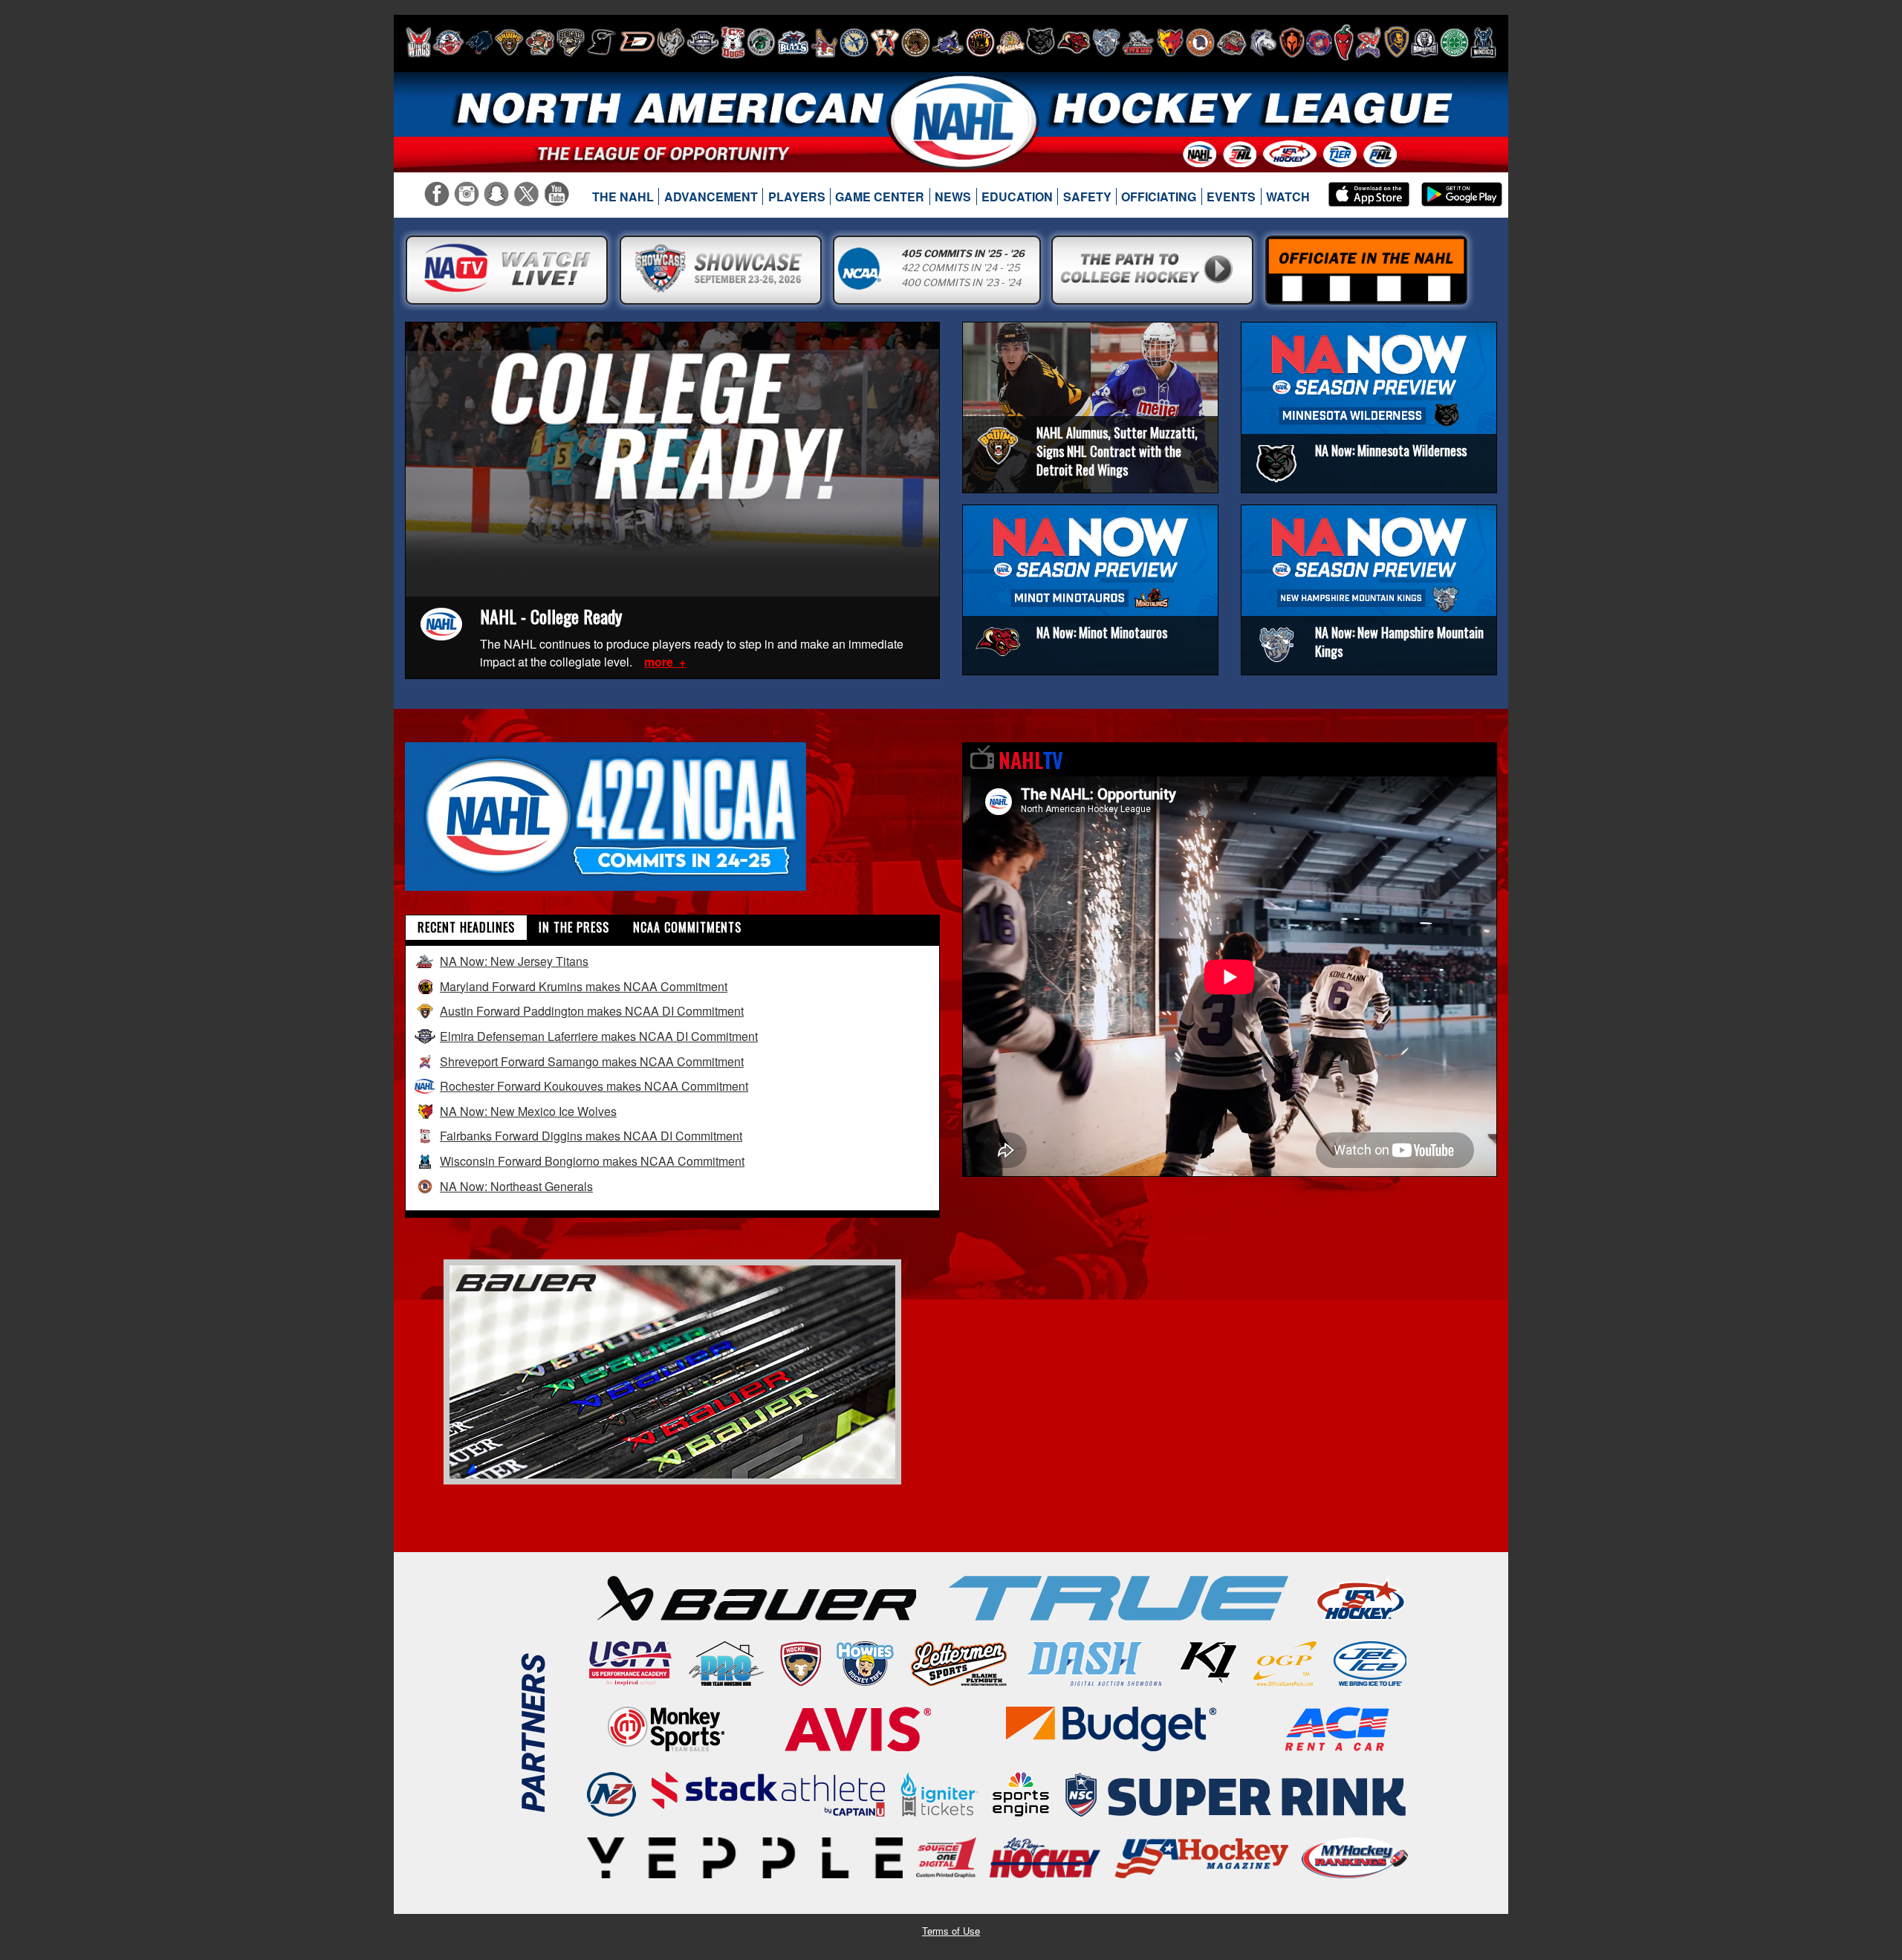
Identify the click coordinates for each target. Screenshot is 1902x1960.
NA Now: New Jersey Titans (514, 961)
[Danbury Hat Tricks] (637, 42)
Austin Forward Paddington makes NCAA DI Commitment (592, 1011)
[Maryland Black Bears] (980, 42)
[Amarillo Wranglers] (448, 42)
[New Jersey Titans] (1138, 42)
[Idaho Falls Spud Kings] (824, 42)
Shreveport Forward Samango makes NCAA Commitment (592, 1061)
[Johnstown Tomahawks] (885, 42)
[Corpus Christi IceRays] (602, 42)
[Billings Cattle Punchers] (540, 42)
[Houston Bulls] (793, 42)
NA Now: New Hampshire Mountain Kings (1399, 642)
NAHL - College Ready (551, 616)
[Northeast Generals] (1200, 42)
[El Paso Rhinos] (671, 42)
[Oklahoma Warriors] (1292, 42)
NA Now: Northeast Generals (516, 1186)
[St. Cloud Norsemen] (1425, 42)
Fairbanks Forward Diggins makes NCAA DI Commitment (591, 1136)
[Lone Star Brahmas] (948, 42)
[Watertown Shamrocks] (1454, 42)
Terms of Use (951, 1931)
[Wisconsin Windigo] (1483, 42)
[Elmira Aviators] (703, 42)
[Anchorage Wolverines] (479, 42)
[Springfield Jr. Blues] (1396, 42)
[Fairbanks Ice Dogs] (733, 42)
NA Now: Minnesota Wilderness (1391, 450)
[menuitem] (623, 197)
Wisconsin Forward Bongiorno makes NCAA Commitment (592, 1161)
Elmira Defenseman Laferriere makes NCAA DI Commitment (599, 1036)
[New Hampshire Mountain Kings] (1106, 42)
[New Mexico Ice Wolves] (1170, 42)
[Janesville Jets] (854, 42)
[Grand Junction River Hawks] (761, 42)
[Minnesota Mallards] (1010, 42)
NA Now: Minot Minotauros (1102, 632)
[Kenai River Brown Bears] (916, 42)
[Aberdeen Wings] (418, 42)
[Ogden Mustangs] (1263, 42)
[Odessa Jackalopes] (1232, 42)
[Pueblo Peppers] (1344, 42)
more (660, 662)
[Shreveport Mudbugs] (1368, 42)
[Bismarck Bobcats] (571, 42)
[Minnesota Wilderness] (1041, 42)
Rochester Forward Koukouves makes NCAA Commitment (594, 1086)
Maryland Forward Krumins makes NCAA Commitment (584, 986)
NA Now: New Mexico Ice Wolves (528, 1111)
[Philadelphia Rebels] (1319, 42)
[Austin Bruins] (509, 42)
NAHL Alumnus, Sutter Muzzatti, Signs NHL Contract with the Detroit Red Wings (1117, 451)
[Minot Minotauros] (1074, 42)
